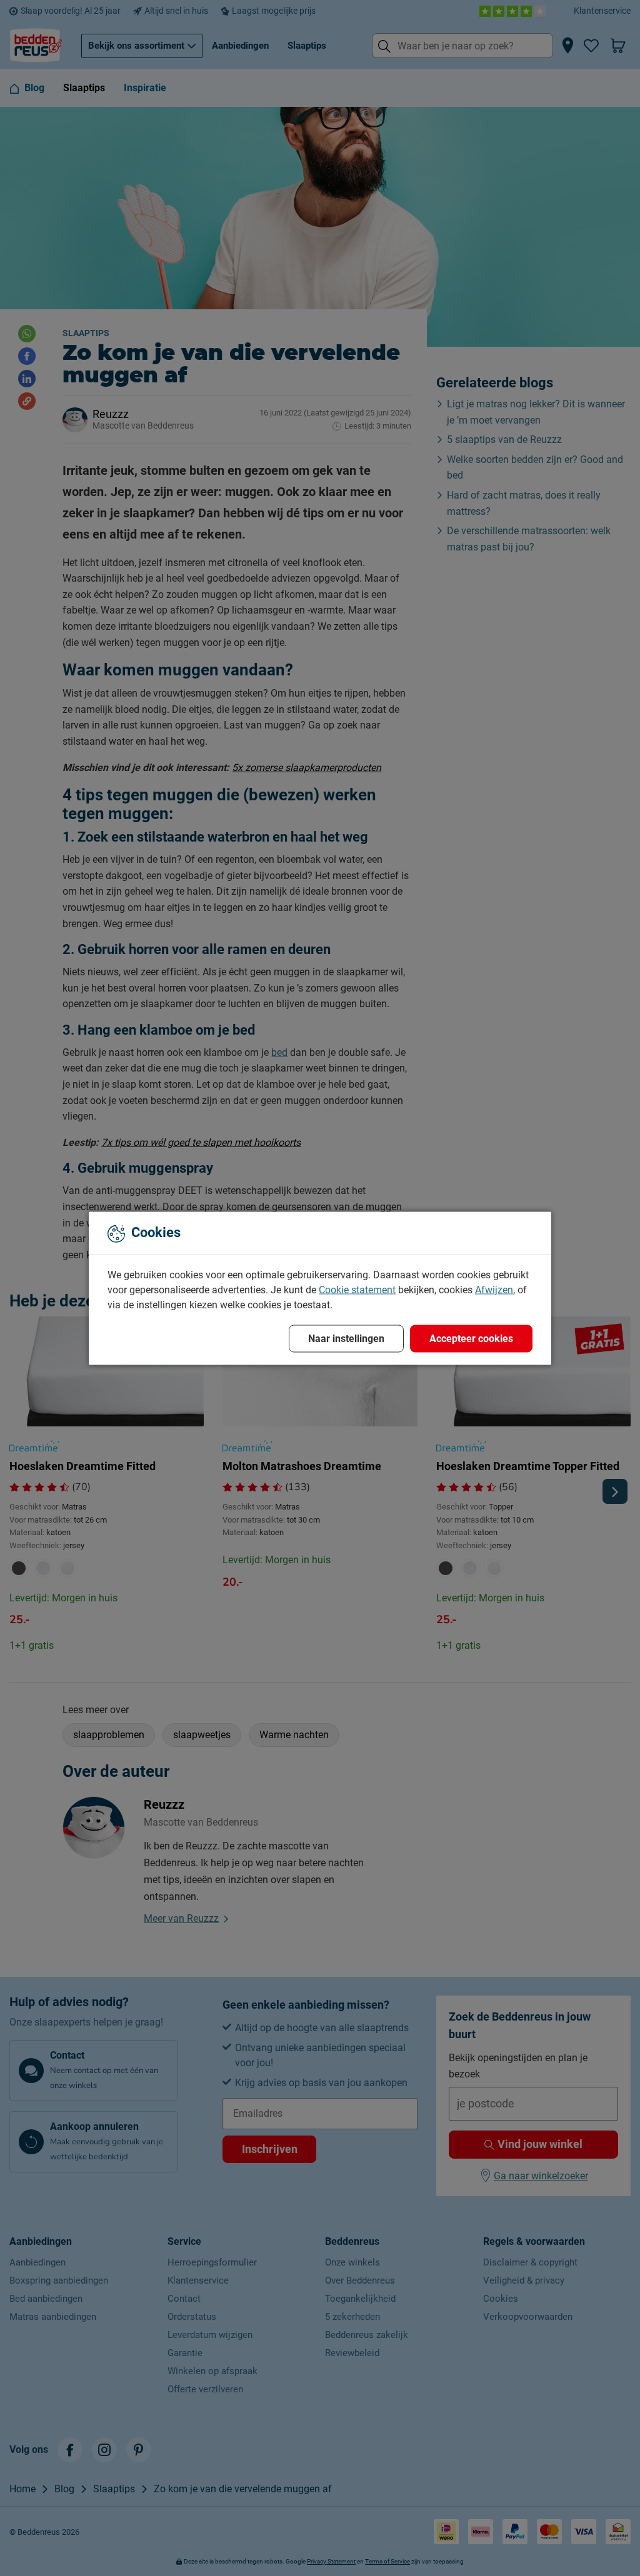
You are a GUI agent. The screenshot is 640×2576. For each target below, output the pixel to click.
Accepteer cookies (471, 1338)
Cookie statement (357, 1289)
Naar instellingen (346, 1338)
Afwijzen (494, 1289)
